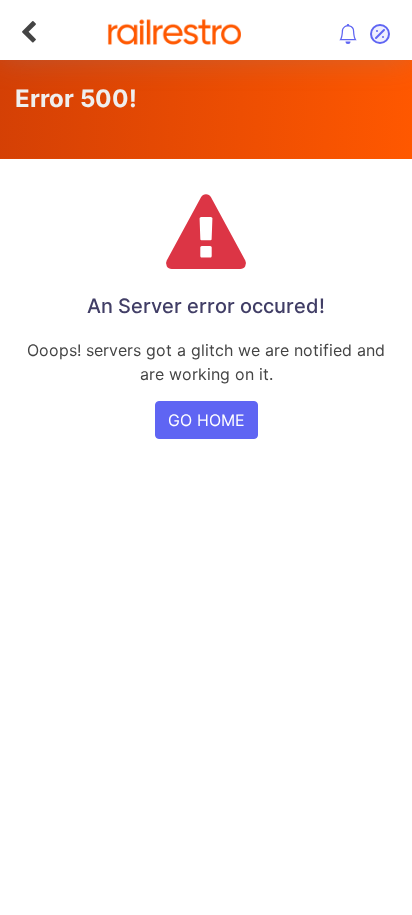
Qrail (270, 671)
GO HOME (206, 420)
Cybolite (223, 671)
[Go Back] (28, 32)
